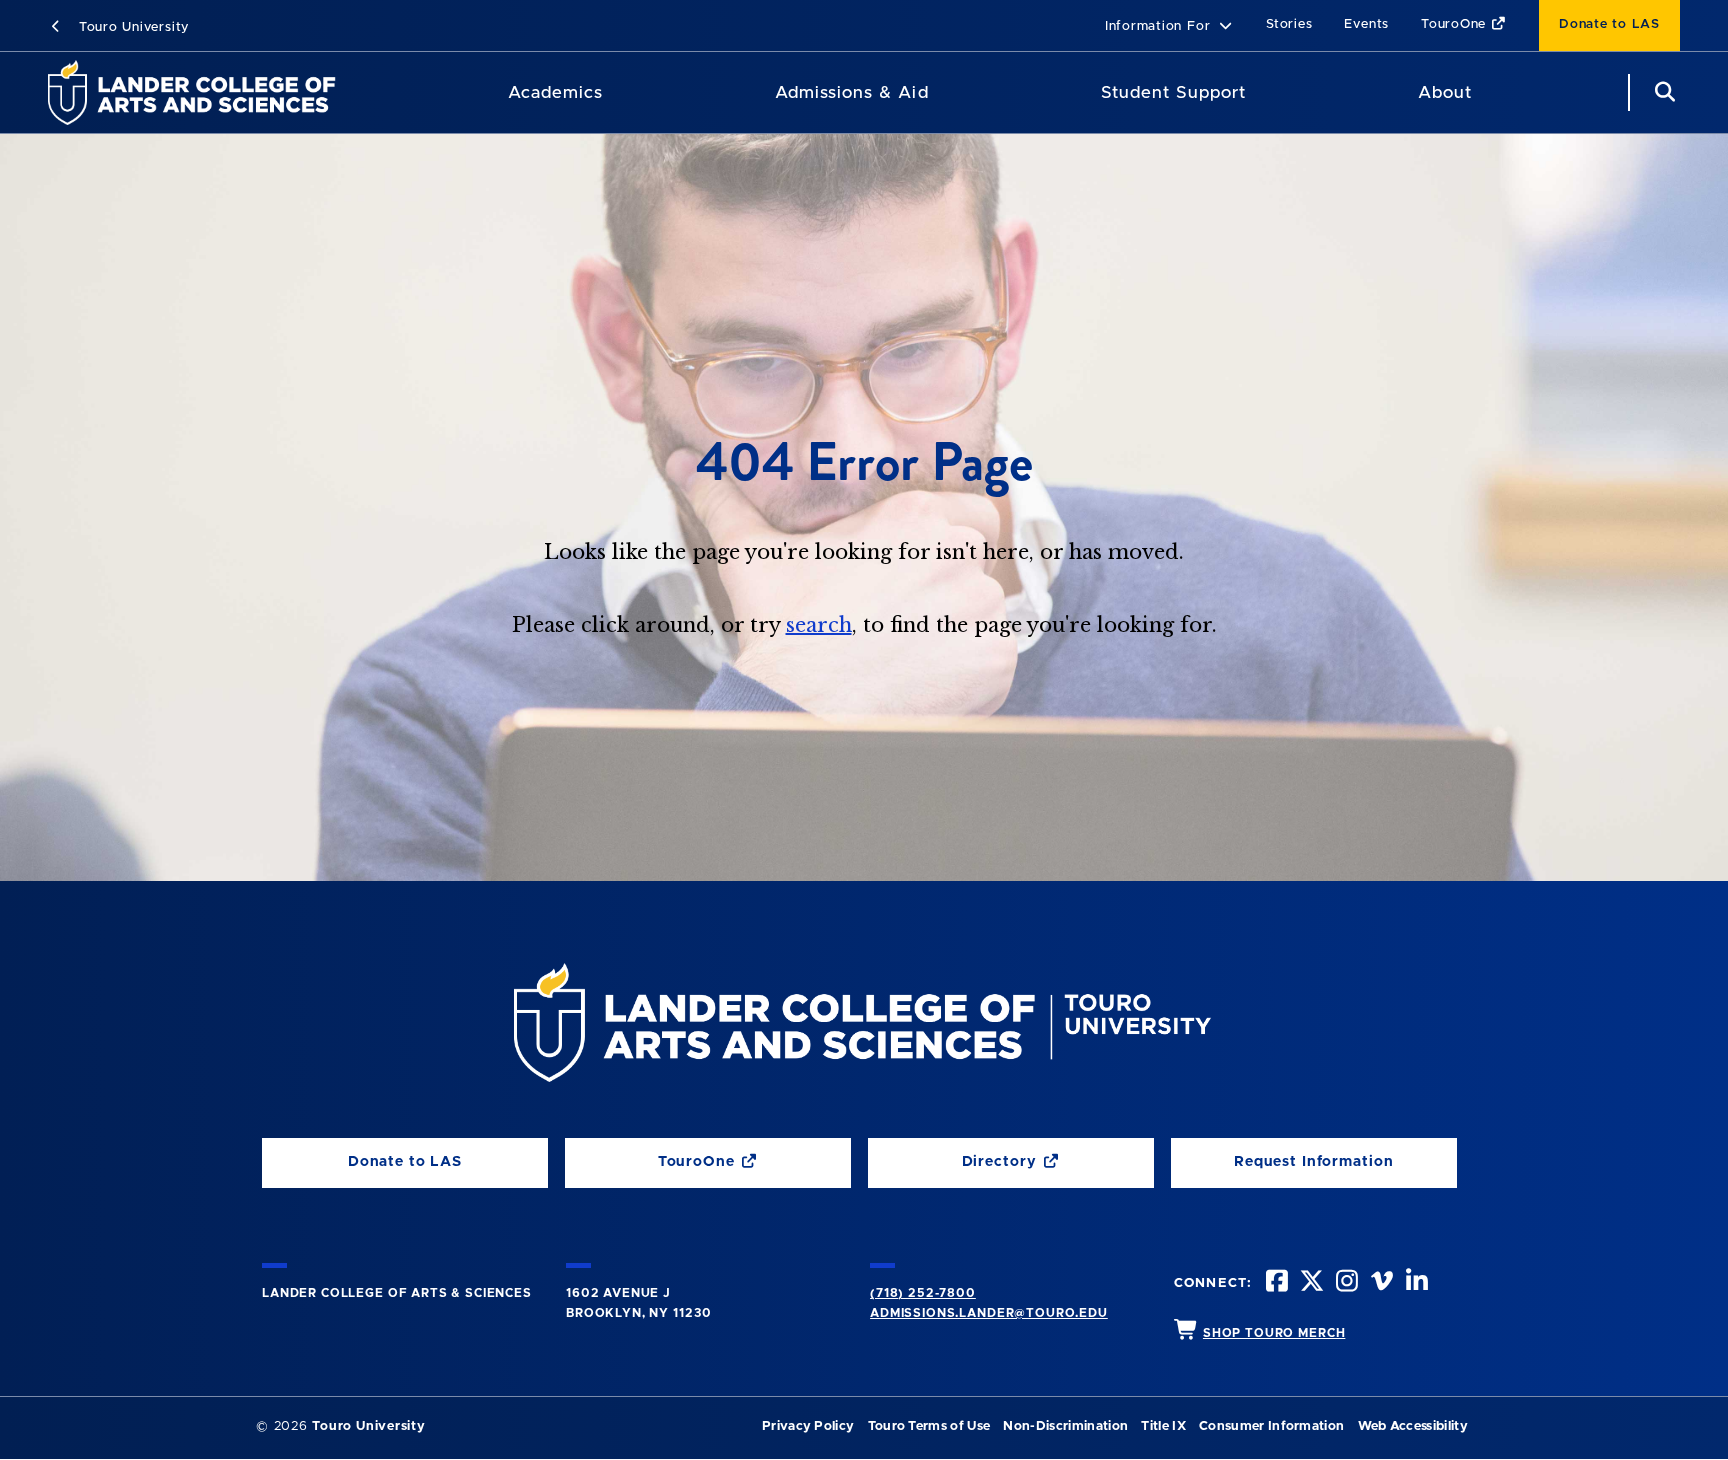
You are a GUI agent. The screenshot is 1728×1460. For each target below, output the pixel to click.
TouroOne (1456, 24)
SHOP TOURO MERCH (1274, 1333)
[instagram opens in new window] (1345, 1283)
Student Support (1173, 92)
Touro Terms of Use (929, 1426)
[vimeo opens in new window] (1380, 1283)
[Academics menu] (617, 93)
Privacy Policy (808, 1426)
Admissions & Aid (851, 92)
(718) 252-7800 (923, 1293)
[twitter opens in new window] (1310, 1283)
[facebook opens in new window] (1275, 1283)
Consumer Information (1271, 1426)
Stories (1289, 24)
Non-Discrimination (1065, 1426)
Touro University (131, 27)
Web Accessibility (1413, 1426)
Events (1366, 24)
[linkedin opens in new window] (1415, 1283)
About (1445, 92)
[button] (1169, 27)
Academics (555, 92)
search (819, 625)
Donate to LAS (1609, 24)
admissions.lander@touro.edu (989, 1313)
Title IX (1163, 1426)
